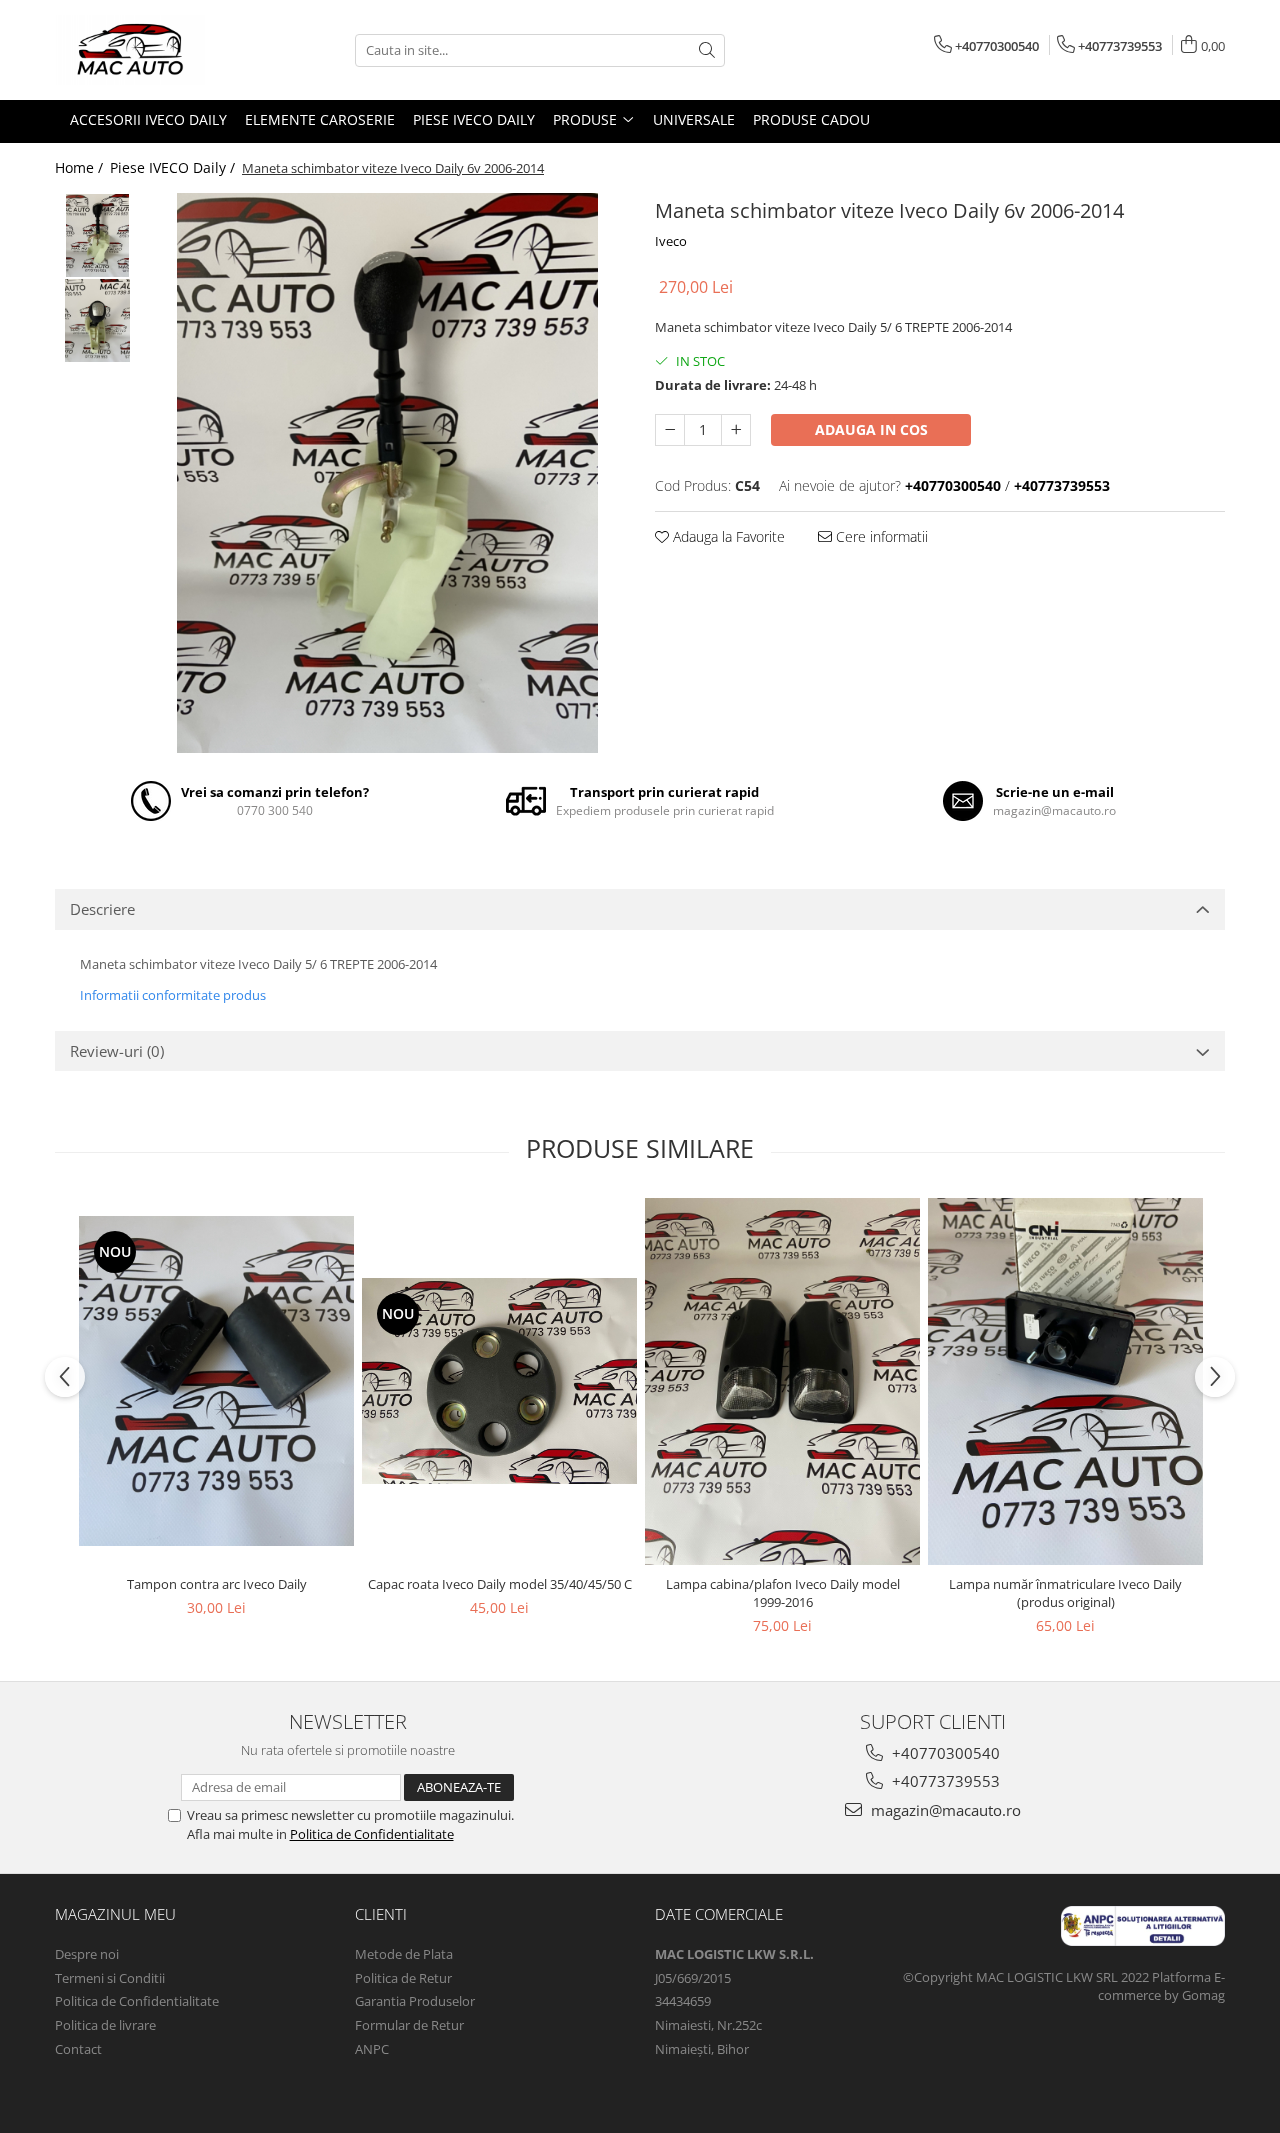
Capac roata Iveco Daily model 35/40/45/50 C (500, 1584)
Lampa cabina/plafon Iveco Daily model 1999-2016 (783, 1593)
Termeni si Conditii (110, 1978)
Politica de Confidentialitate (372, 1834)
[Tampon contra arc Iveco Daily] (216, 1381)
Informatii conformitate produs (173, 995)
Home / (81, 167)
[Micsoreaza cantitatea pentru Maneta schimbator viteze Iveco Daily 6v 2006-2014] (670, 430)
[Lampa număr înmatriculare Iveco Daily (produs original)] (1065, 1381)
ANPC (372, 2049)
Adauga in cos (871, 429)
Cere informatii (880, 536)
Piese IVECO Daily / (174, 167)
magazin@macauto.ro (944, 1810)
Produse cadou (811, 119)
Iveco (671, 241)
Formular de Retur (409, 2025)
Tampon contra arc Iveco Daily (217, 1584)
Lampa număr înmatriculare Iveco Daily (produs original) (1065, 1593)
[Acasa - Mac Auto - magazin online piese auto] (155, 50)
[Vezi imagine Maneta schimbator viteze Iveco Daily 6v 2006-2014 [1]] (97, 320)
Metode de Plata (404, 1954)
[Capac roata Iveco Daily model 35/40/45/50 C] (499, 1381)
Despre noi (87, 1954)
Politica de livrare (105, 2025)
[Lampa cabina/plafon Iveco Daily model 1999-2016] (782, 1381)
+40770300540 (944, 1753)
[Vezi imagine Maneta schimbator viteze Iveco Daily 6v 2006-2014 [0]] (97, 235)
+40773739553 (944, 1781)
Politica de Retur (403, 1978)
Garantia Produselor (415, 2001)
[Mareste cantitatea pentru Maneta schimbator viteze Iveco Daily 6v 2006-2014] (736, 430)
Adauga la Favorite (727, 536)
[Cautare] (707, 50)
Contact (78, 2049)
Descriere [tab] (102, 909)
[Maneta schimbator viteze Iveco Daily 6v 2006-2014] (387, 473)
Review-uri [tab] (117, 1051)
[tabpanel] (387, 473)
